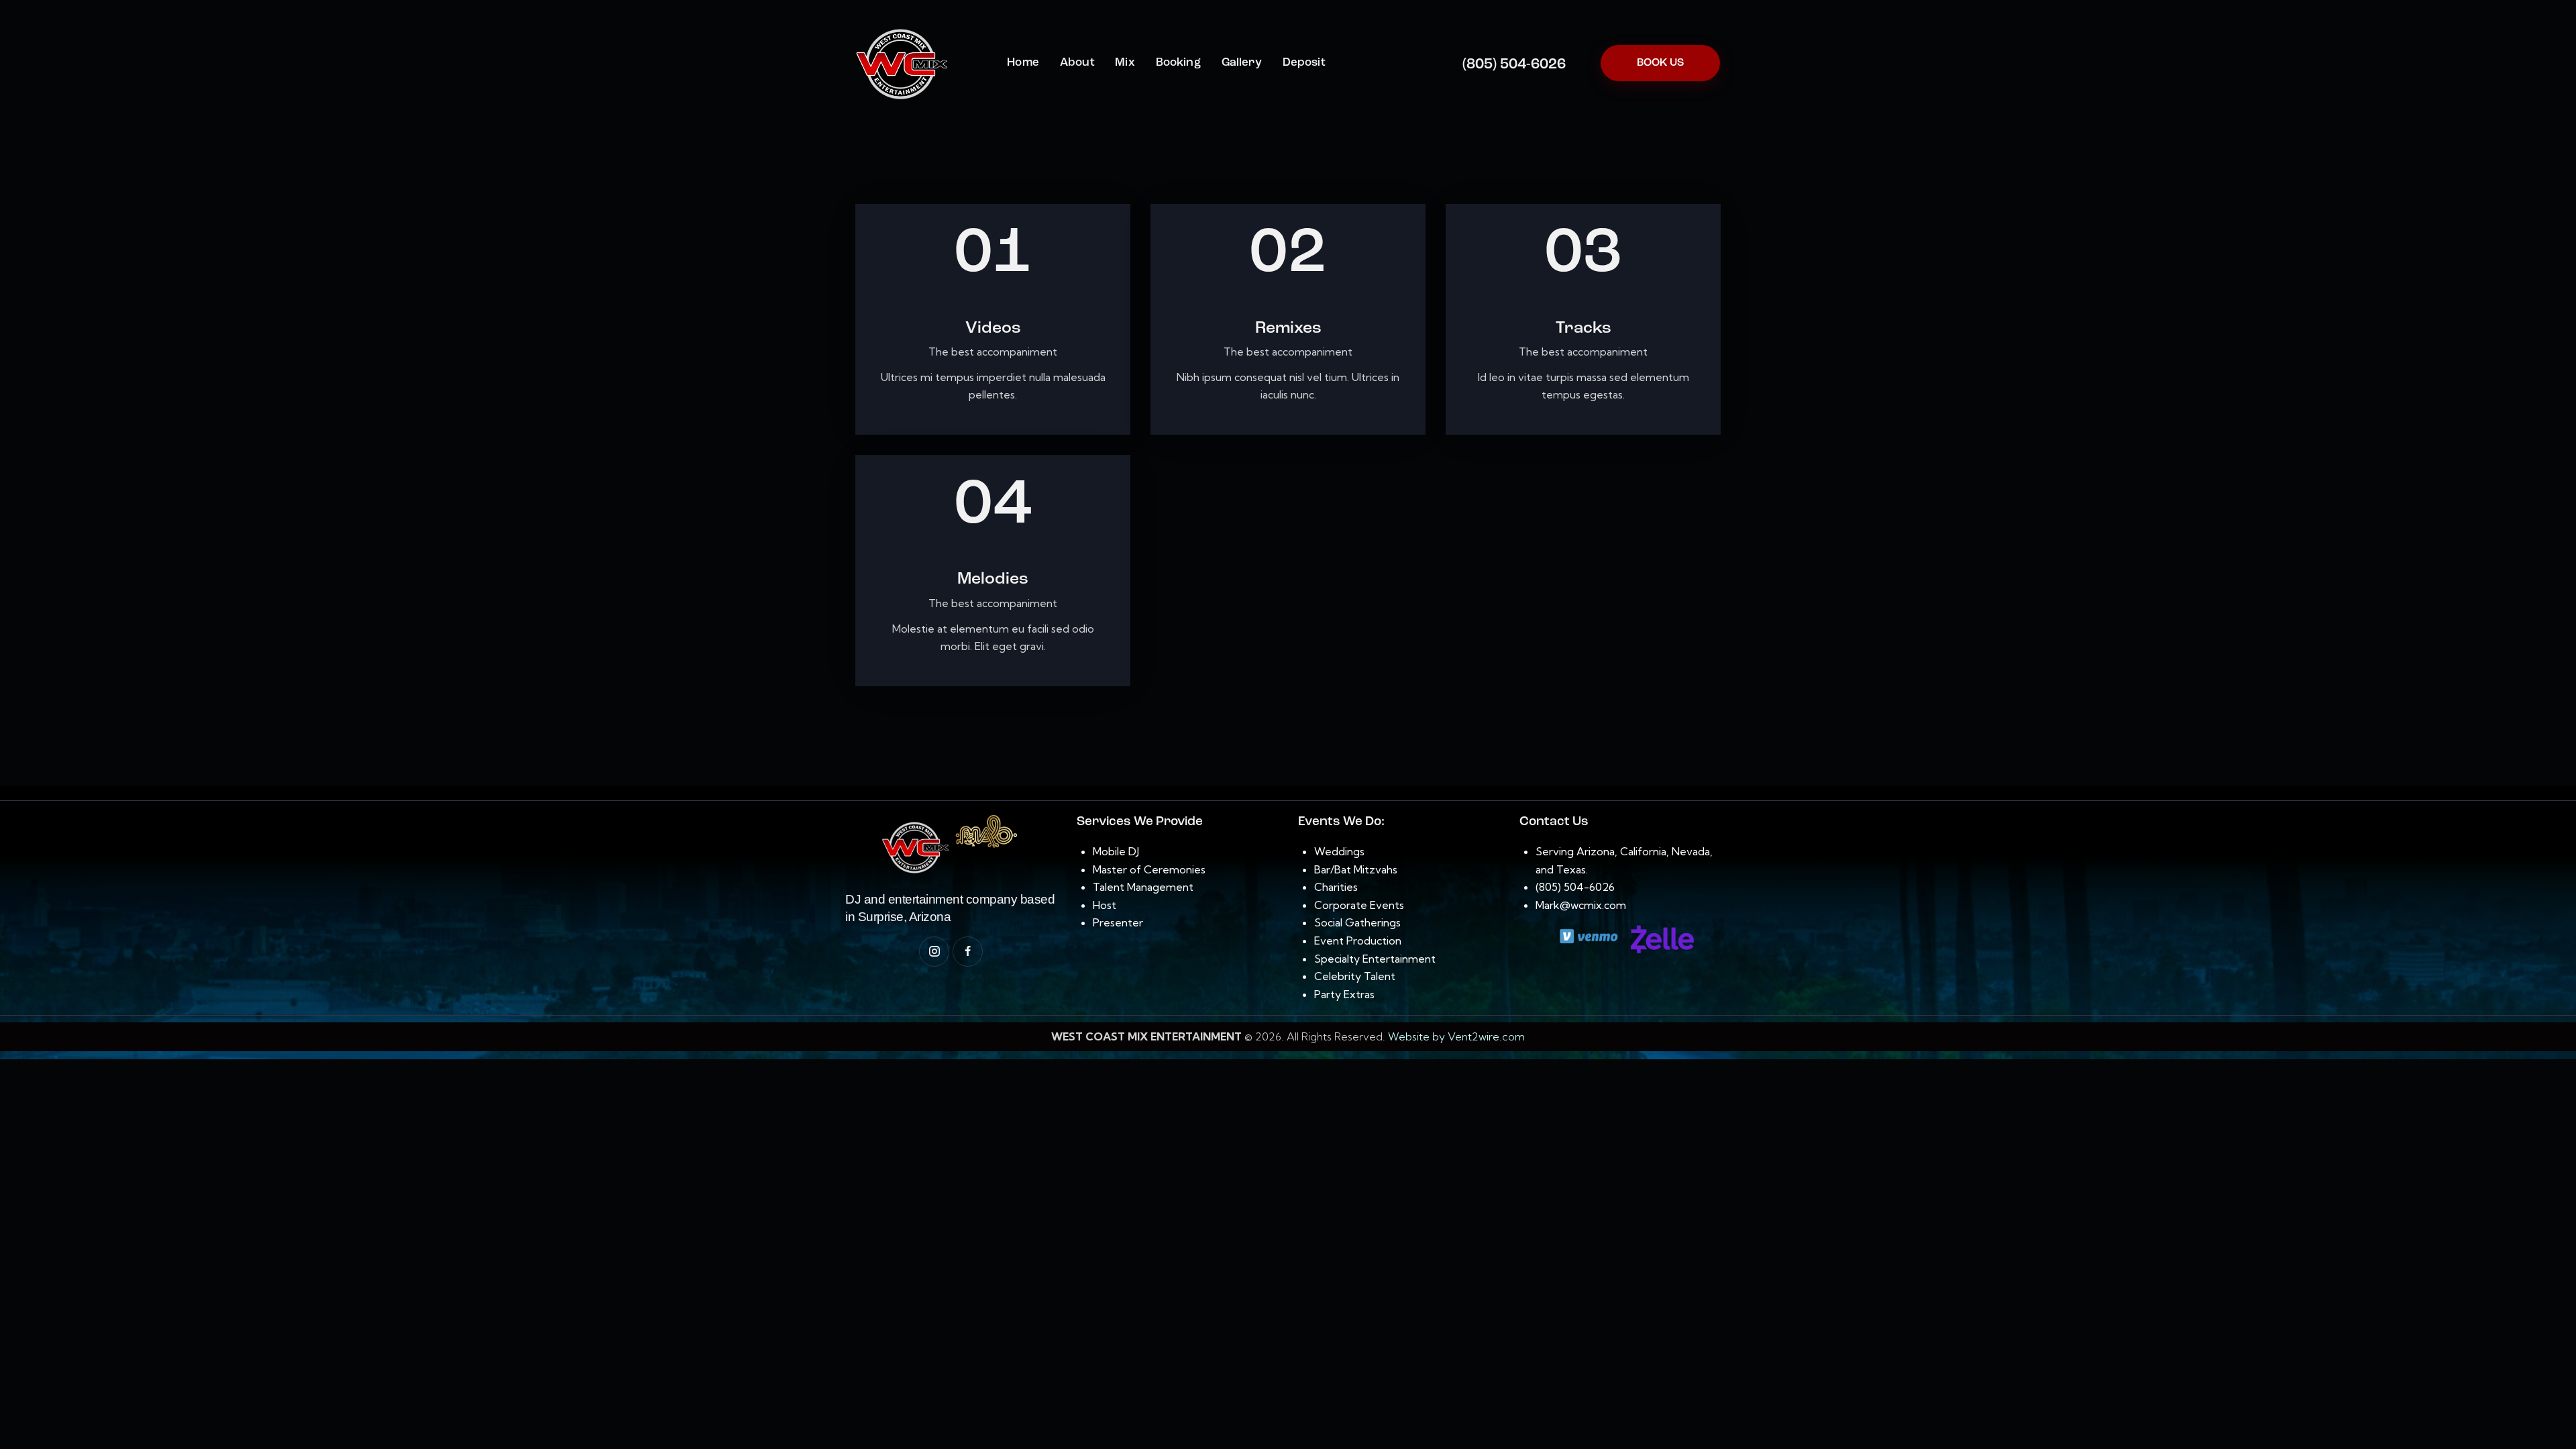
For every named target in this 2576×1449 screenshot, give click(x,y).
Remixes (1288, 328)
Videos (993, 328)
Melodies (993, 579)
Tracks (1584, 328)
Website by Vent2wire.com (1456, 1036)
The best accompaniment (993, 352)
